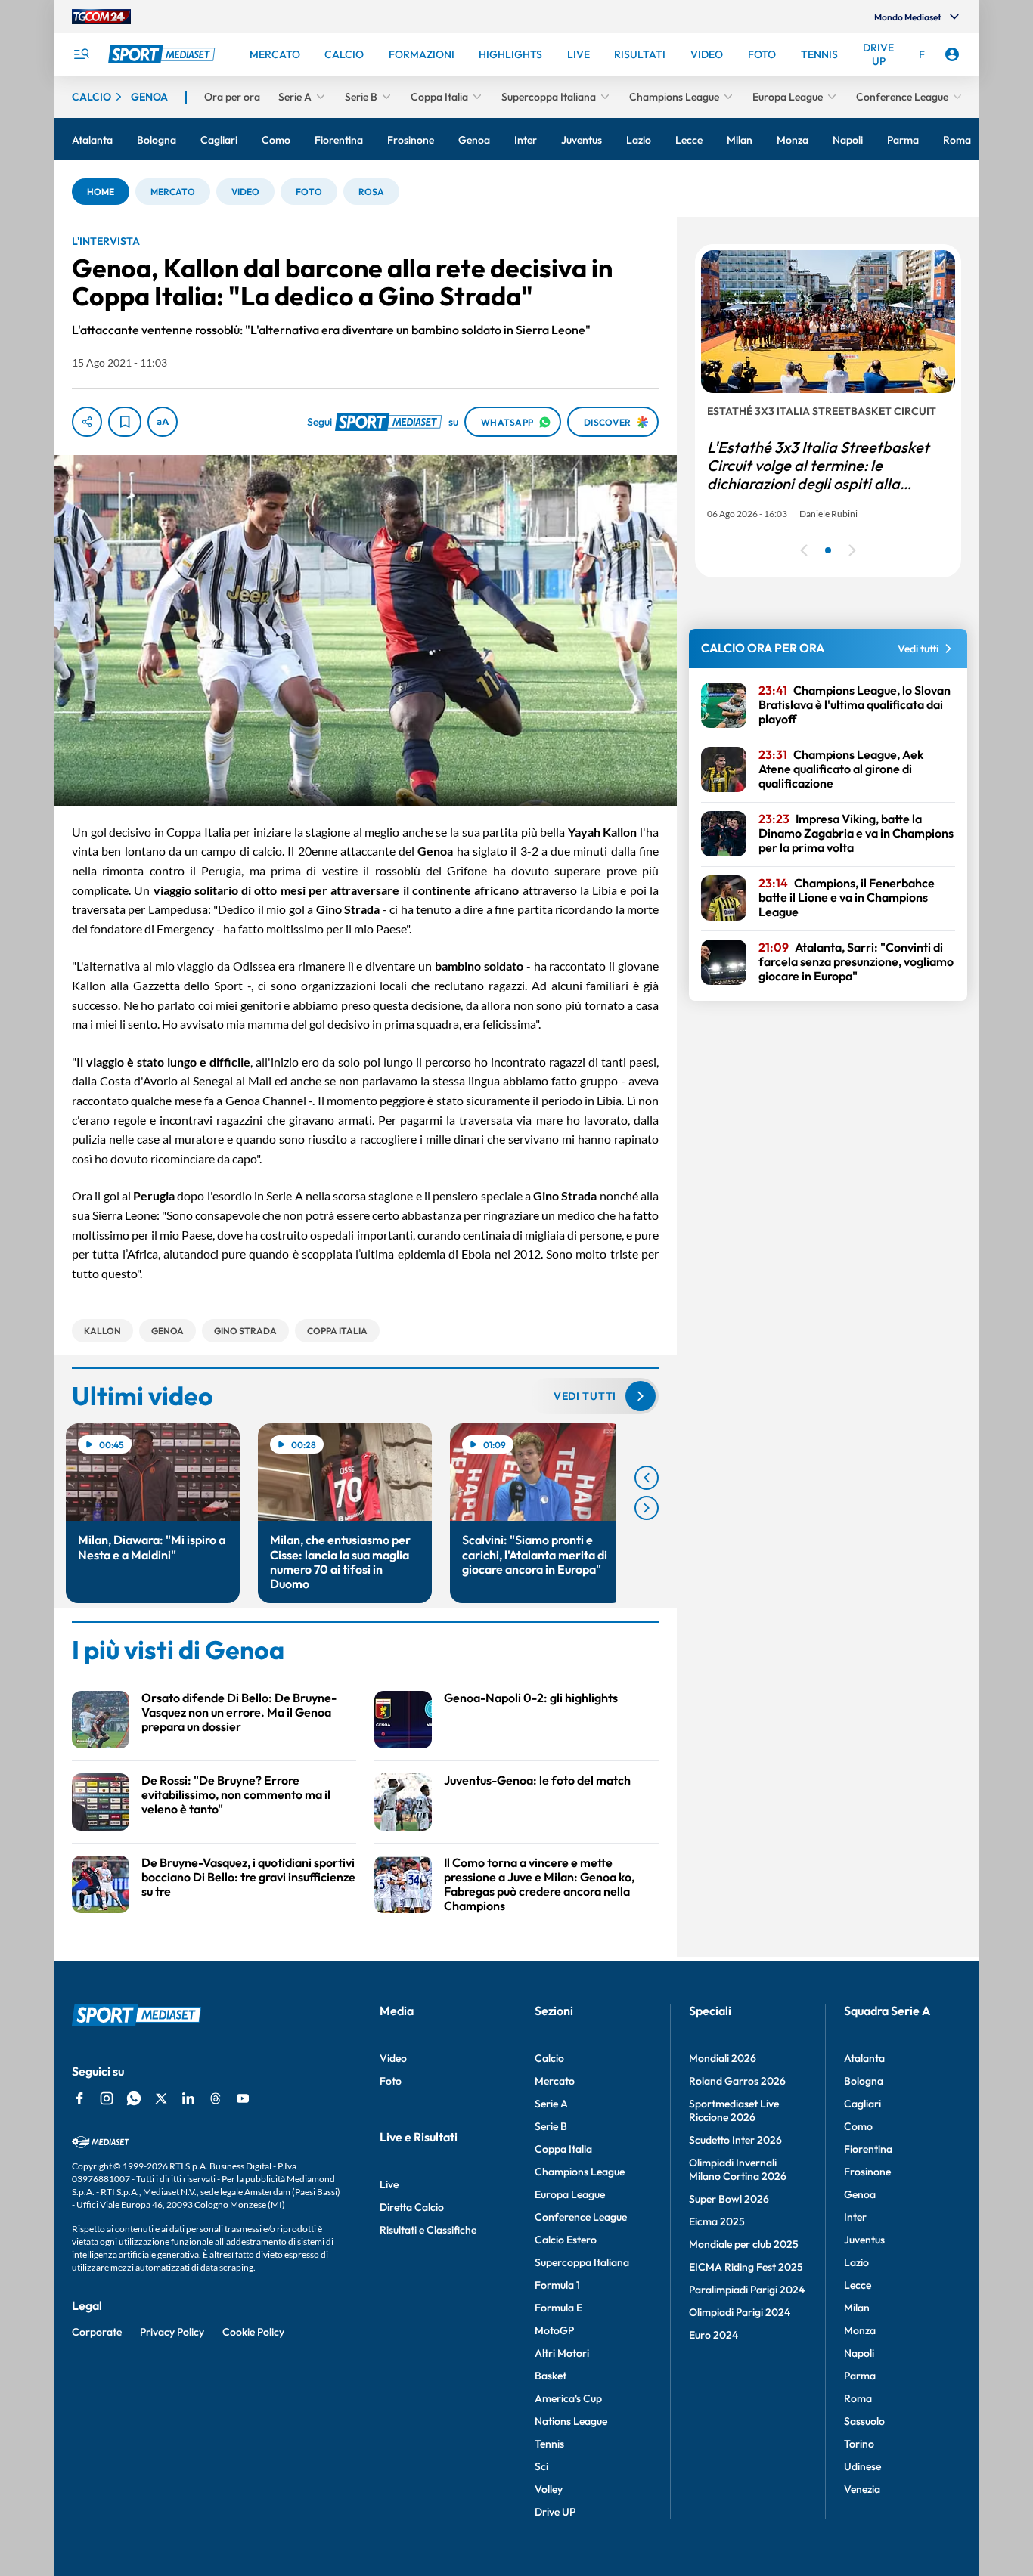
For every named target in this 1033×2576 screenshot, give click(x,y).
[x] (161, 2098)
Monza (860, 2330)
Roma (858, 2398)
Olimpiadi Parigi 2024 (740, 2312)
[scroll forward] (647, 1508)
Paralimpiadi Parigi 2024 (747, 2290)
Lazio (856, 2262)
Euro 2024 (713, 2335)
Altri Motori (562, 2353)
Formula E (558, 2308)
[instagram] (107, 2098)
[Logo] (163, 54)
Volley (549, 2489)
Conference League (581, 2217)
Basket (551, 2376)
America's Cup (568, 2398)
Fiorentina (868, 2149)
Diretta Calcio (412, 2207)
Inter (855, 2217)
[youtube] (243, 2098)
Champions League (580, 2172)
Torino (859, 2444)
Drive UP (555, 2512)
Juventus (864, 2240)
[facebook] (79, 2098)
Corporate (97, 2332)
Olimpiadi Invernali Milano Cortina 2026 (738, 2169)
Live (389, 2184)
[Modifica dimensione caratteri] (163, 422)
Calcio (549, 2058)
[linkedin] (188, 2098)
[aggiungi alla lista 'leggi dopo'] (125, 422)
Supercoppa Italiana (582, 2262)
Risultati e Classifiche (428, 2230)
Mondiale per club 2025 (744, 2244)
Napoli (859, 2353)
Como (858, 2126)
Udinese (862, 2466)
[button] (101, 192)
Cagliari (862, 2104)
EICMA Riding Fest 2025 (746, 2267)
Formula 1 (557, 2285)
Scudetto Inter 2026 (735, 2140)
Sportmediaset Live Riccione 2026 (734, 2110)
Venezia (862, 2489)
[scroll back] (647, 1478)
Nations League (571, 2421)
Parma (860, 2376)
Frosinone (867, 2172)
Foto (391, 2081)
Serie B (551, 2126)
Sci (541, 2466)
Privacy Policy (172, 2332)
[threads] (216, 2098)
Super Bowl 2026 (729, 2199)
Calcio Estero (566, 2240)
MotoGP (554, 2330)
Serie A (551, 2104)
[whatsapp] (134, 2098)
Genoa (860, 2194)
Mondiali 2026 (723, 2058)
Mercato (555, 2081)
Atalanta (864, 2058)
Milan (857, 2308)
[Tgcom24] (101, 17)
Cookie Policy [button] (253, 2332)
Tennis (549, 2444)
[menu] (81, 54)
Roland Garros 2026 (737, 2081)
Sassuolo (864, 2421)
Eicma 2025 (717, 2221)
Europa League (570, 2194)
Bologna (864, 2081)
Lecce (858, 2285)
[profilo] (952, 54)
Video (393, 2058)
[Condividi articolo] (87, 422)
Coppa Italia (563, 2149)
